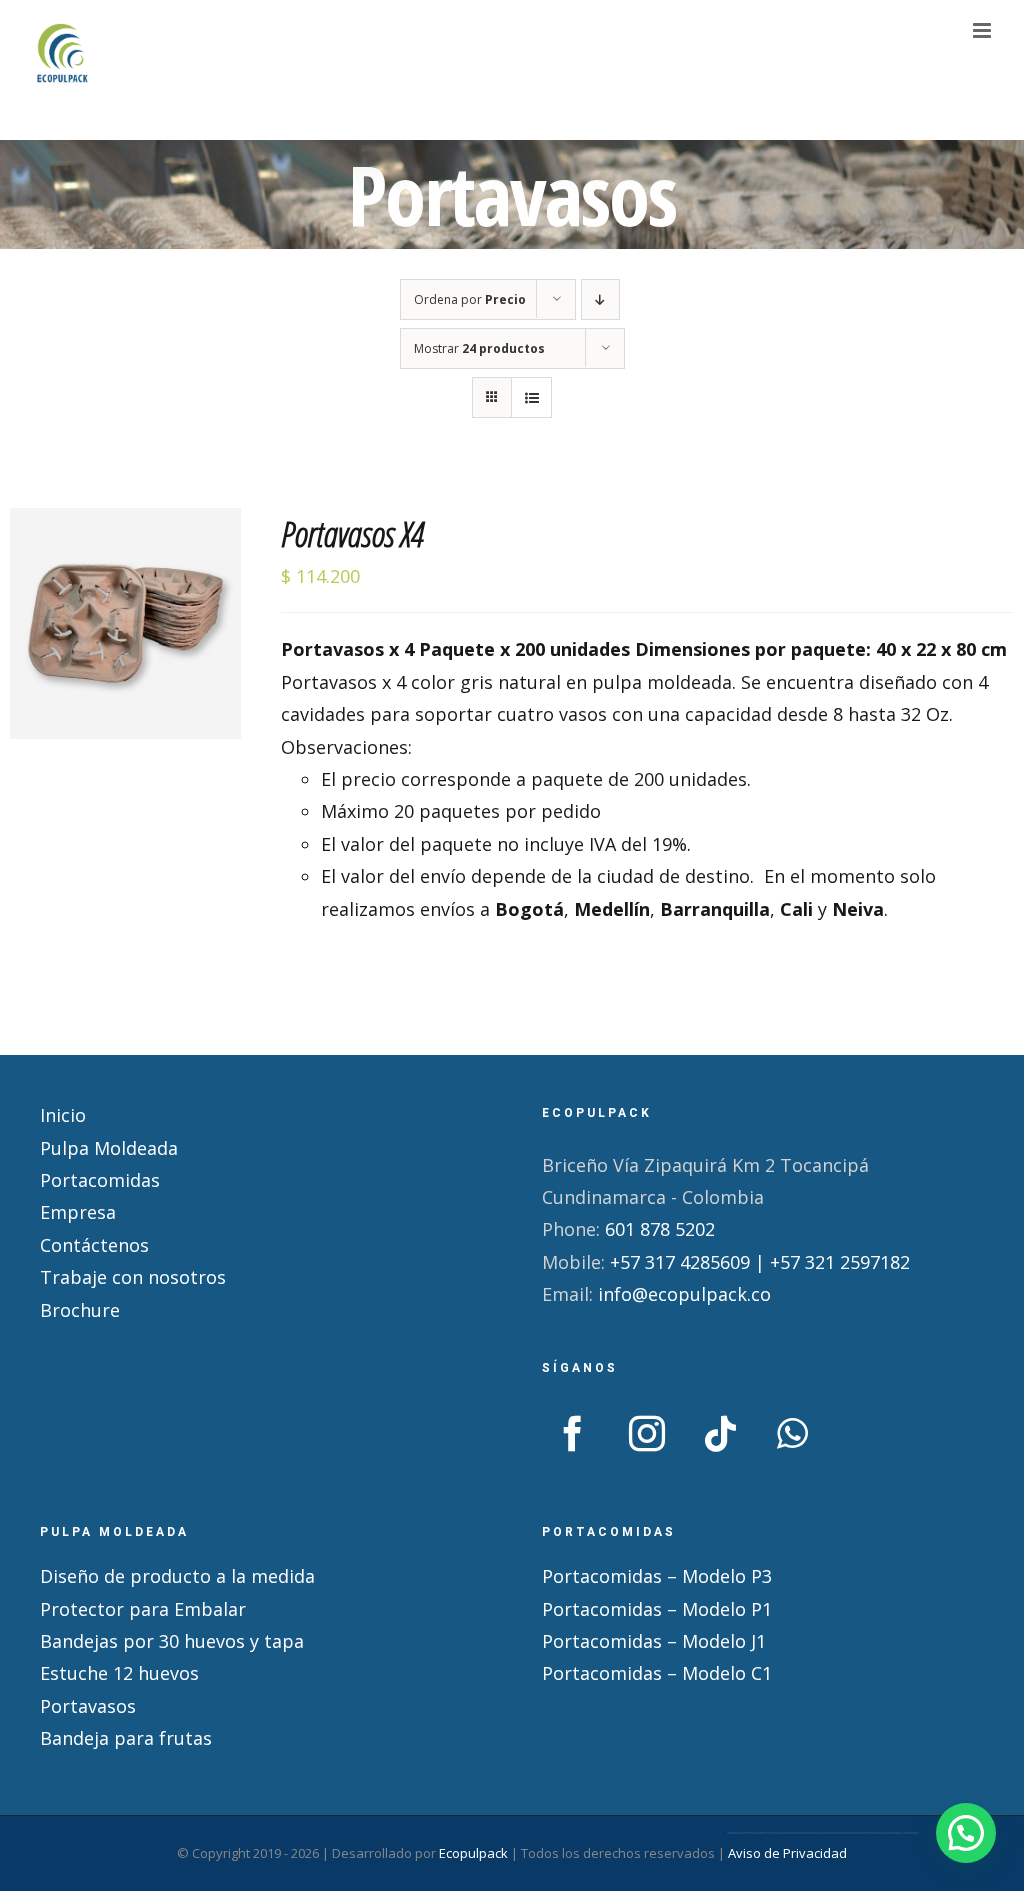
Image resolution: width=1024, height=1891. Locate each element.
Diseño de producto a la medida (177, 1576)
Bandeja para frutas (126, 1738)
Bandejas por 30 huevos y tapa (172, 1641)
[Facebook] (573, 1434)
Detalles (125, 652)
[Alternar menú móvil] (983, 30)
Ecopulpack (473, 1853)
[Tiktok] (721, 1434)
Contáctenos (94, 1245)
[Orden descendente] (600, 299)
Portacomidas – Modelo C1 (657, 1673)
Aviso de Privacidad (787, 1853)
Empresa (78, 1212)
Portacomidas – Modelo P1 (657, 1609)
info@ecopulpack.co (684, 1294)
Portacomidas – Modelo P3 (657, 1576)
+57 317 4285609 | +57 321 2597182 (760, 1262)
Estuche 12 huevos (119, 1673)
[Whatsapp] (792, 1434)
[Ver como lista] (531, 397)
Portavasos (88, 1706)
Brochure (80, 1310)
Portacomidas (100, 1180)
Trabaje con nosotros (133, 1277)
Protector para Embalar (143, 1609)
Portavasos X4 (352, 533)
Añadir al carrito (111, 628)
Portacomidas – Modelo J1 (654, 1641)
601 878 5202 (660, 1229)
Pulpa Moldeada (109, 1148)
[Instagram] (647, 1434)
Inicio (63, 1115)
